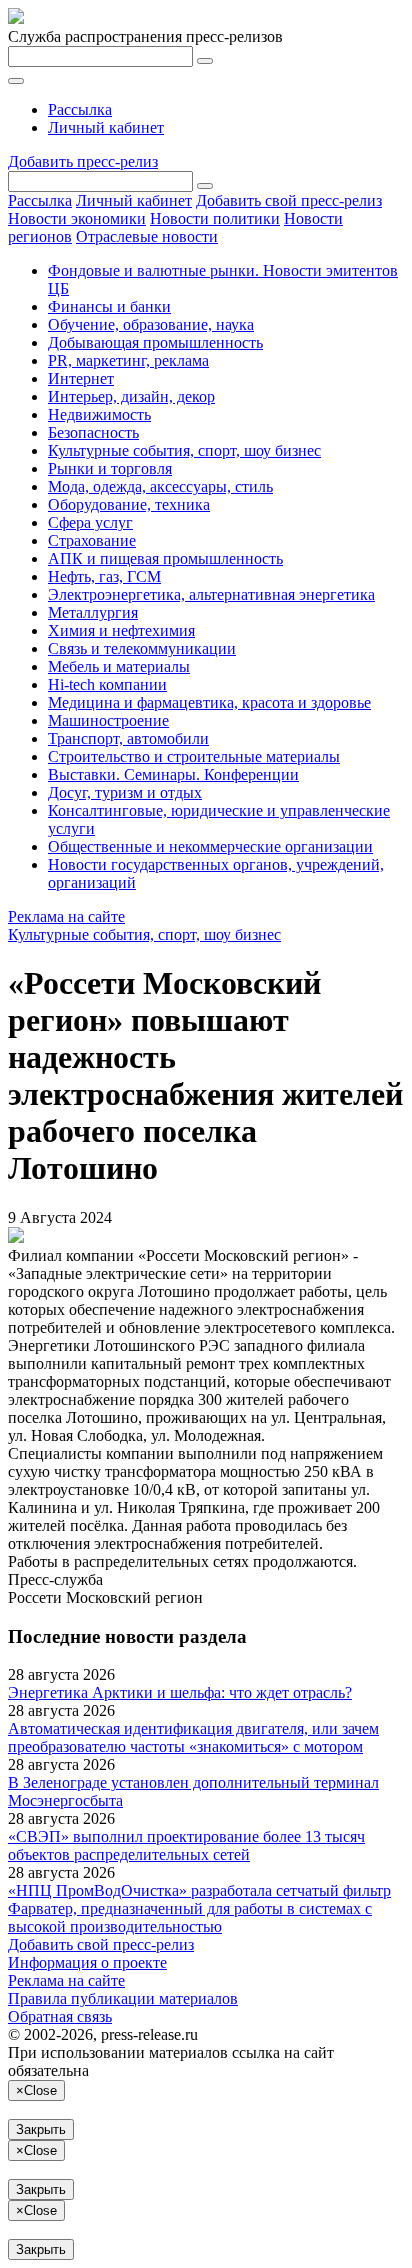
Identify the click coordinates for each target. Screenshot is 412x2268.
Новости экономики (77, 218)
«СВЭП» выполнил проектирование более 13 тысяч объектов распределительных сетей (186, 1845)
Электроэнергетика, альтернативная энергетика (211, 594)
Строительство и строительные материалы (194, 756)
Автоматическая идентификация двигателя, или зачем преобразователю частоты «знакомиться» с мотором (193, 1737)
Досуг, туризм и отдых (125, 792)
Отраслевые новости (147, 236)
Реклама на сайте (66, 916)
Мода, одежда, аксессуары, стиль (160, 486)
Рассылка (80, 109)
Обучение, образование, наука (151, 324)
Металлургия (93, 612)
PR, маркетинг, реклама (128, 360)
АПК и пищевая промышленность (165, 558)
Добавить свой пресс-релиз (289, 200)
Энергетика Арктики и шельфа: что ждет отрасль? (180, 1692)
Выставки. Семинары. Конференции (173, 774)
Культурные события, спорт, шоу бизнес (184, 450)
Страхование (92, 540)
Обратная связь (60, 2016)
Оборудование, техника (129, 504)
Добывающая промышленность (155, 342)
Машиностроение (108, 720)
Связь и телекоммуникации (142, 648)
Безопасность (93, 432)
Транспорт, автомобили (128, 738)
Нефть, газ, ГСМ (104, 576)
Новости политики (215, 218)
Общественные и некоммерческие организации (210, 846)
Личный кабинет (106, 127)
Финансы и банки (109, 306)
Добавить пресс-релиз (83, 161)
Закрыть (41, 2129)
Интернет (81, 378)
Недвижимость (99, 414)
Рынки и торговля (110, 468)
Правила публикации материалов (123, 1998)
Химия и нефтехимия (121, 630)
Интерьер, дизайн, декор (131, 396)
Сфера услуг (90, 522)
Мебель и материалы (119, 666)
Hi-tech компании (107, 684)
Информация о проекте (87, 1962)
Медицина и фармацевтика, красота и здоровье (209, 702)
